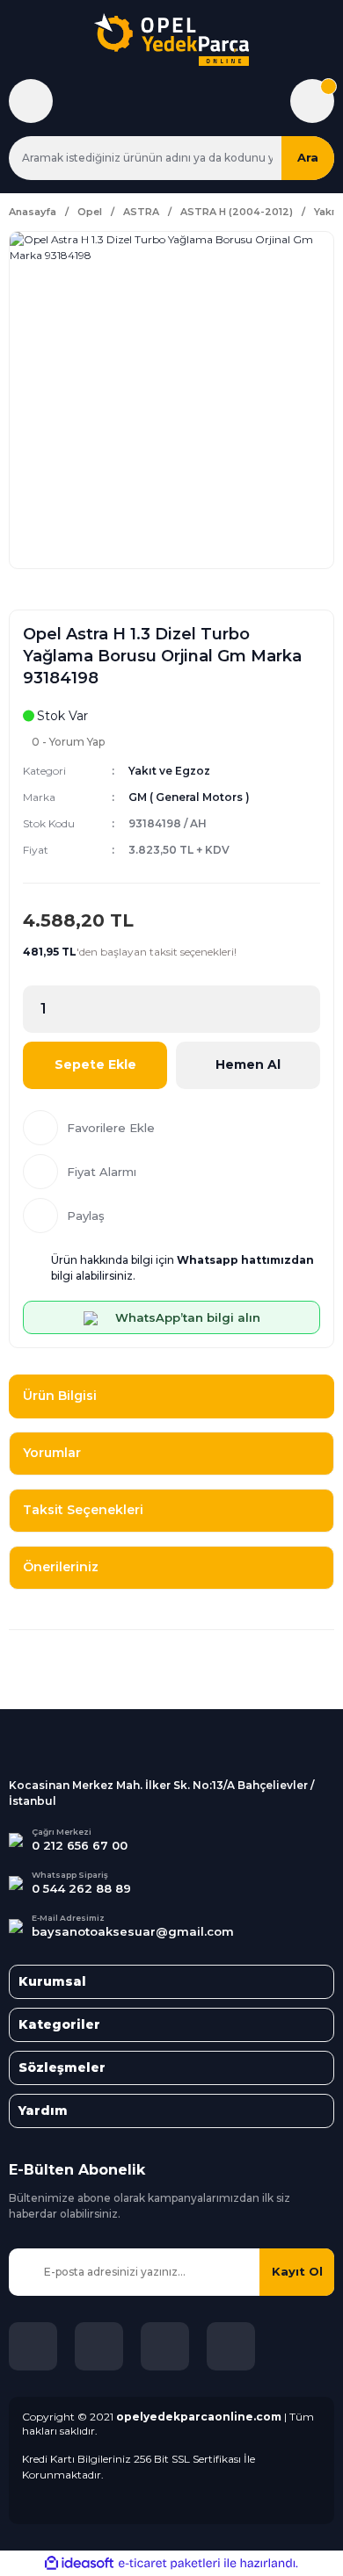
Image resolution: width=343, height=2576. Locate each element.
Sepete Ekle (95, 1064)
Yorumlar (52, 1453)
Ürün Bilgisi (60, 1396)
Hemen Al (248, 1064)
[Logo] (171, 40)
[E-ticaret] (169, 2563)
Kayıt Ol (297, 2271)
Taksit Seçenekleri (83, 1510)
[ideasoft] (79, 2563)
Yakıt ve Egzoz (169, 771)
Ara (308, 157)
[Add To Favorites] (171, 1128)
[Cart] (312, 101)
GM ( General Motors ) (189, 797)
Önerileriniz (61, 1567)
